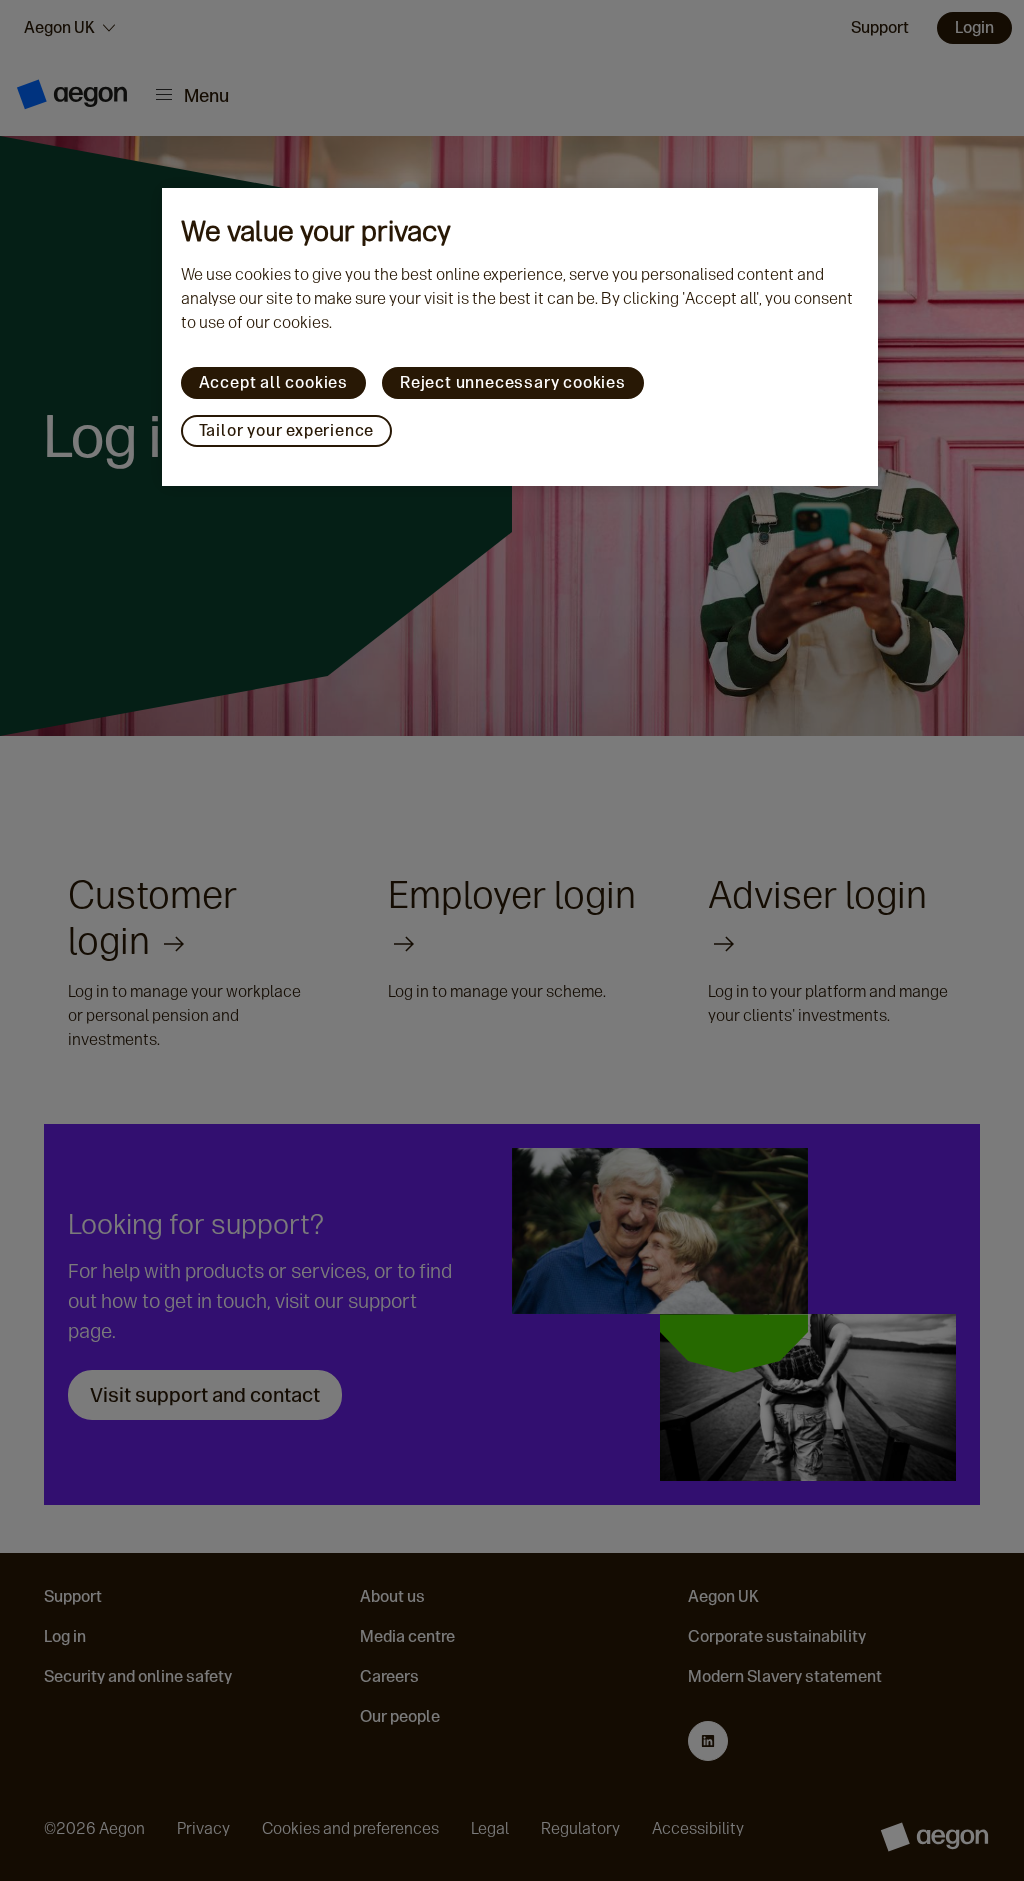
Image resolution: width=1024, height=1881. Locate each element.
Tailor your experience (287, 430)
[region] (520, 337)
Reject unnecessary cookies (513, 382)
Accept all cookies (273, 382)
